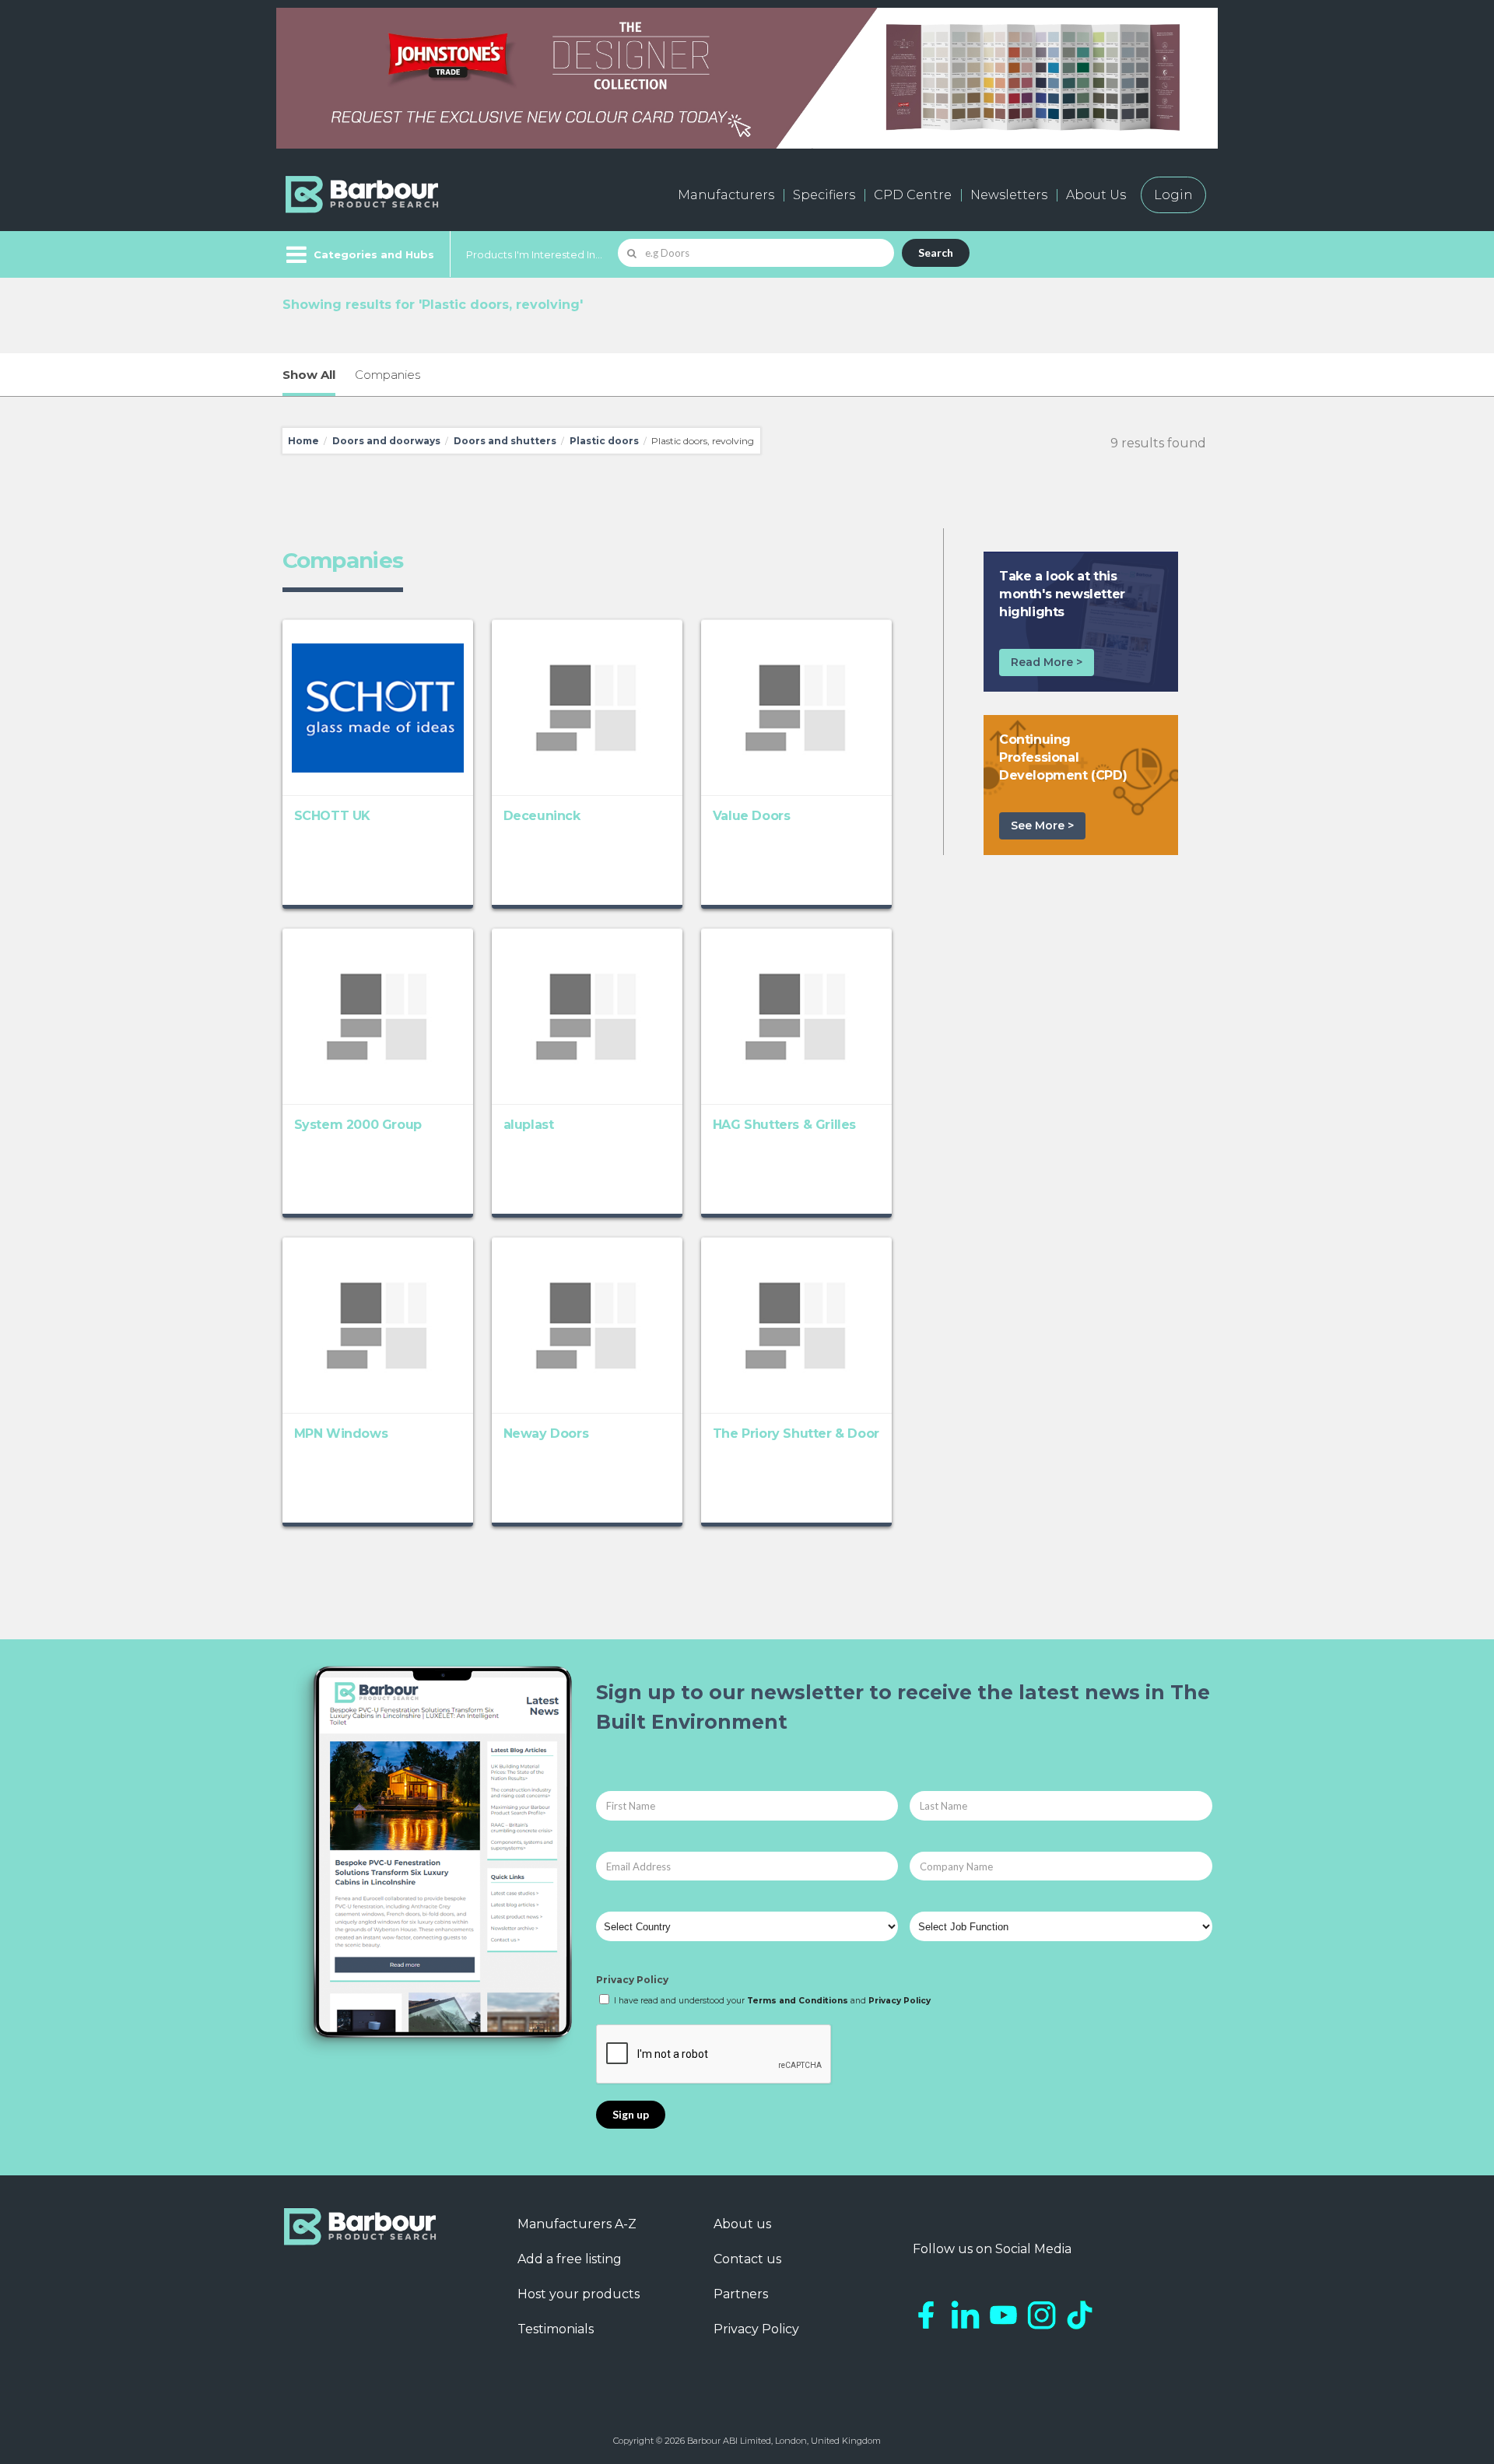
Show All (309, 375)
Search (936, 252)
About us (742, 2224)
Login (1173, 195)
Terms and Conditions (798, 2001)
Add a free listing (570, 2259)
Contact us (747, 2259)
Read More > (1047, 662)
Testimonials (556, 2329)
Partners (741, 2294)
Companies (388, 375)
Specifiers (824, 195)
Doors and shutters (505, 441)
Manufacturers (726, 195)
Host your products (579, 2294)
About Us (1096, 195)
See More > (1042, 825)
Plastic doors (604, 441)
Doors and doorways (386, 441)
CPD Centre (913, 195)
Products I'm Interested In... (534, 254)
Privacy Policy (632, 1980)
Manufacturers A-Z (577, 2224)
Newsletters (1009, 195)
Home (303, 441)
